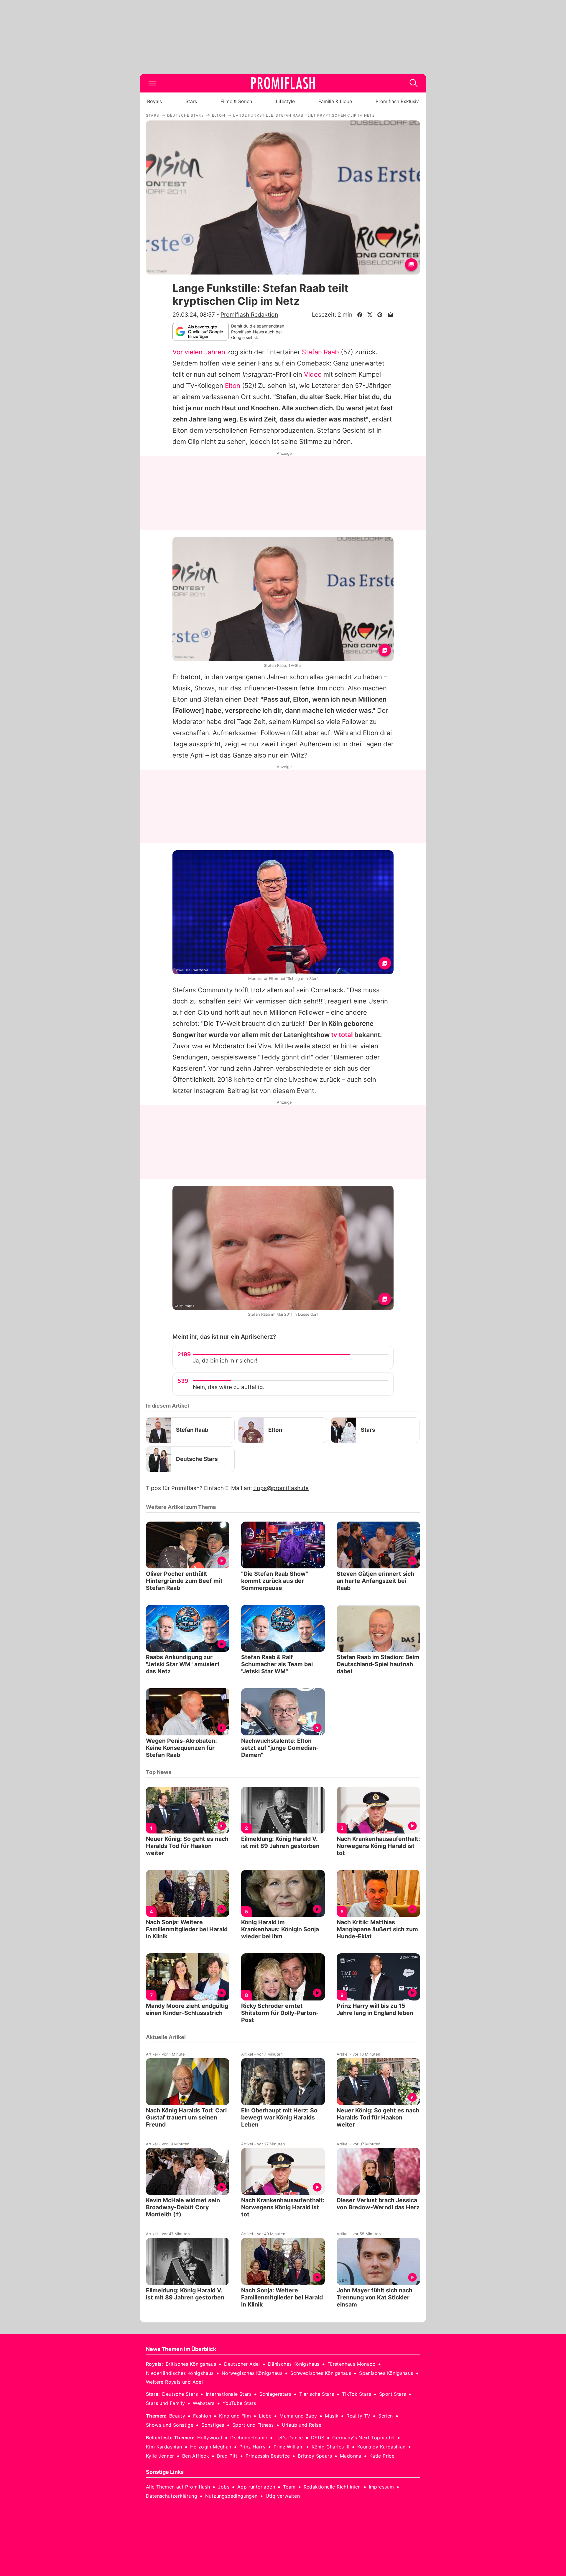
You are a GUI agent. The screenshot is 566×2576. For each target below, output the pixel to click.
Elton (233, 386)
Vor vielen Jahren (199, 352)
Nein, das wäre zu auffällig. (229, 1387)
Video (313, 374)
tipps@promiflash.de (281, 1488)
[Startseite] (283, 83)
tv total (342, 1035)
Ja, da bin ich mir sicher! (225, 1361)
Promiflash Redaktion (249, 315)
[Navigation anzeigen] (152, 83)
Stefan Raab (320, 352)
